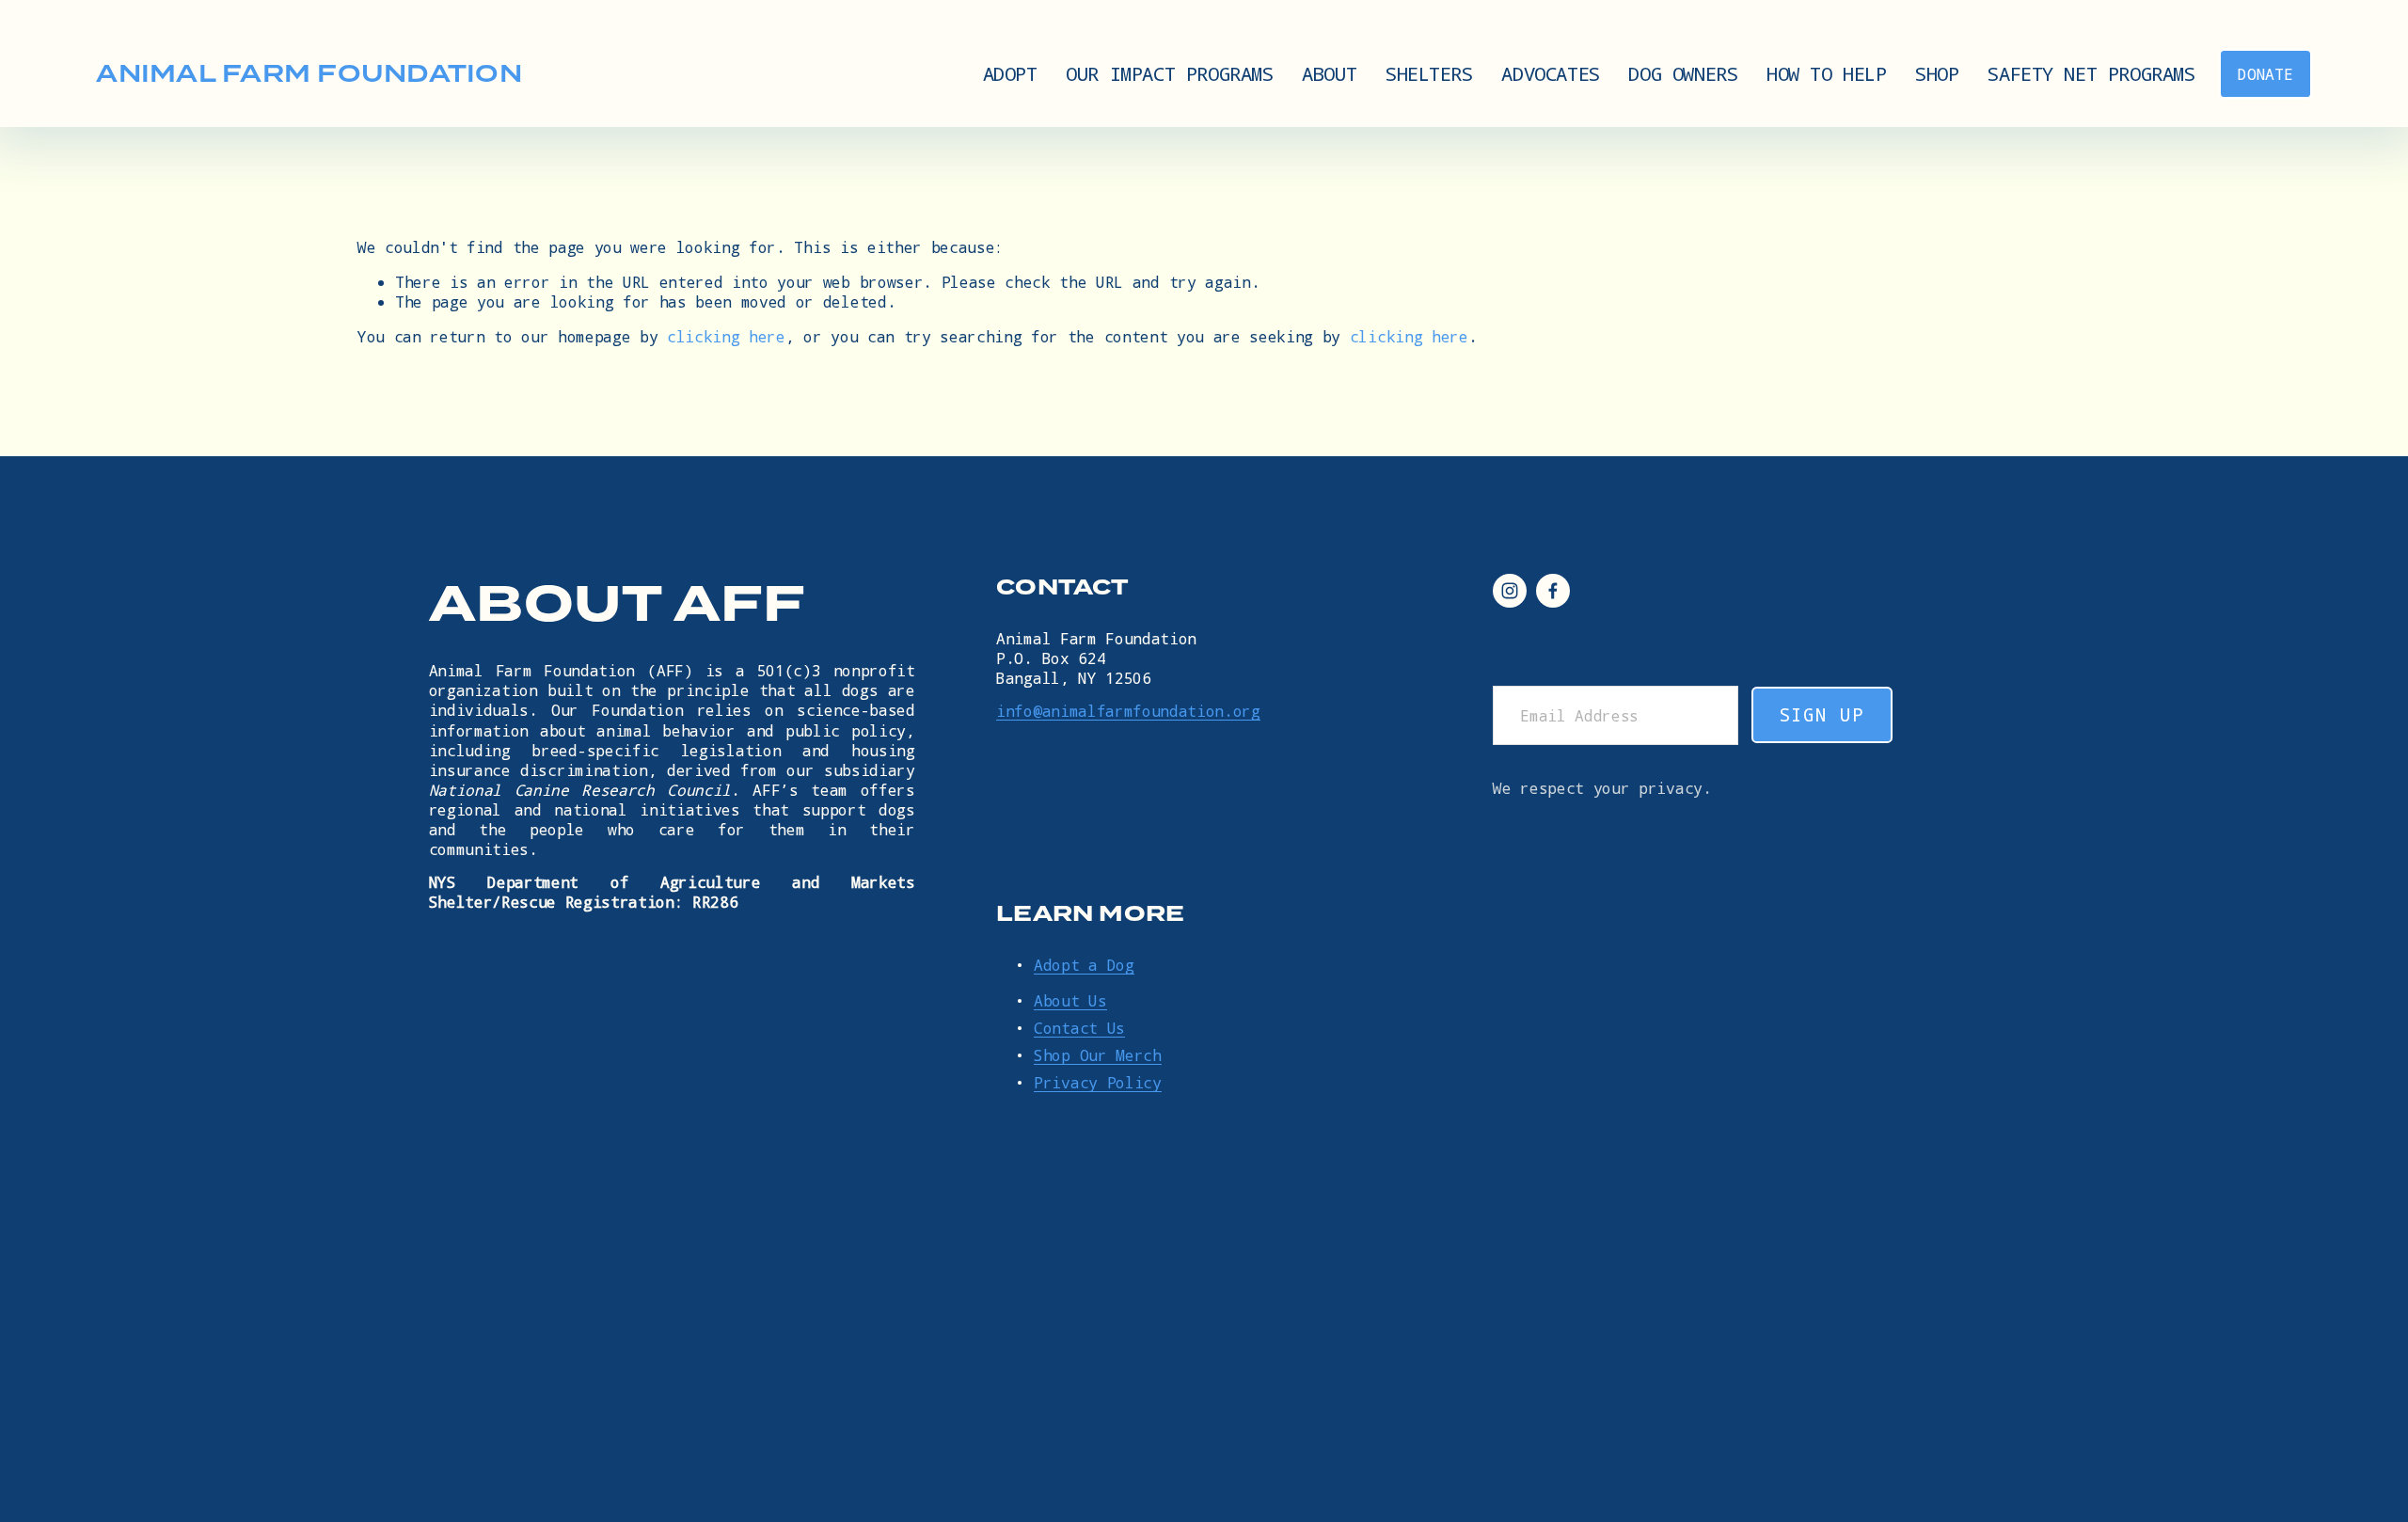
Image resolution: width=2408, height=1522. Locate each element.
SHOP (1937, 73)
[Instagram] (1510, 591)
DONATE (2265, 74)
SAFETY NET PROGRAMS (2091, 73)
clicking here (726, 336)
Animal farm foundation (309, 73)
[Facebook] (1553, 591)
